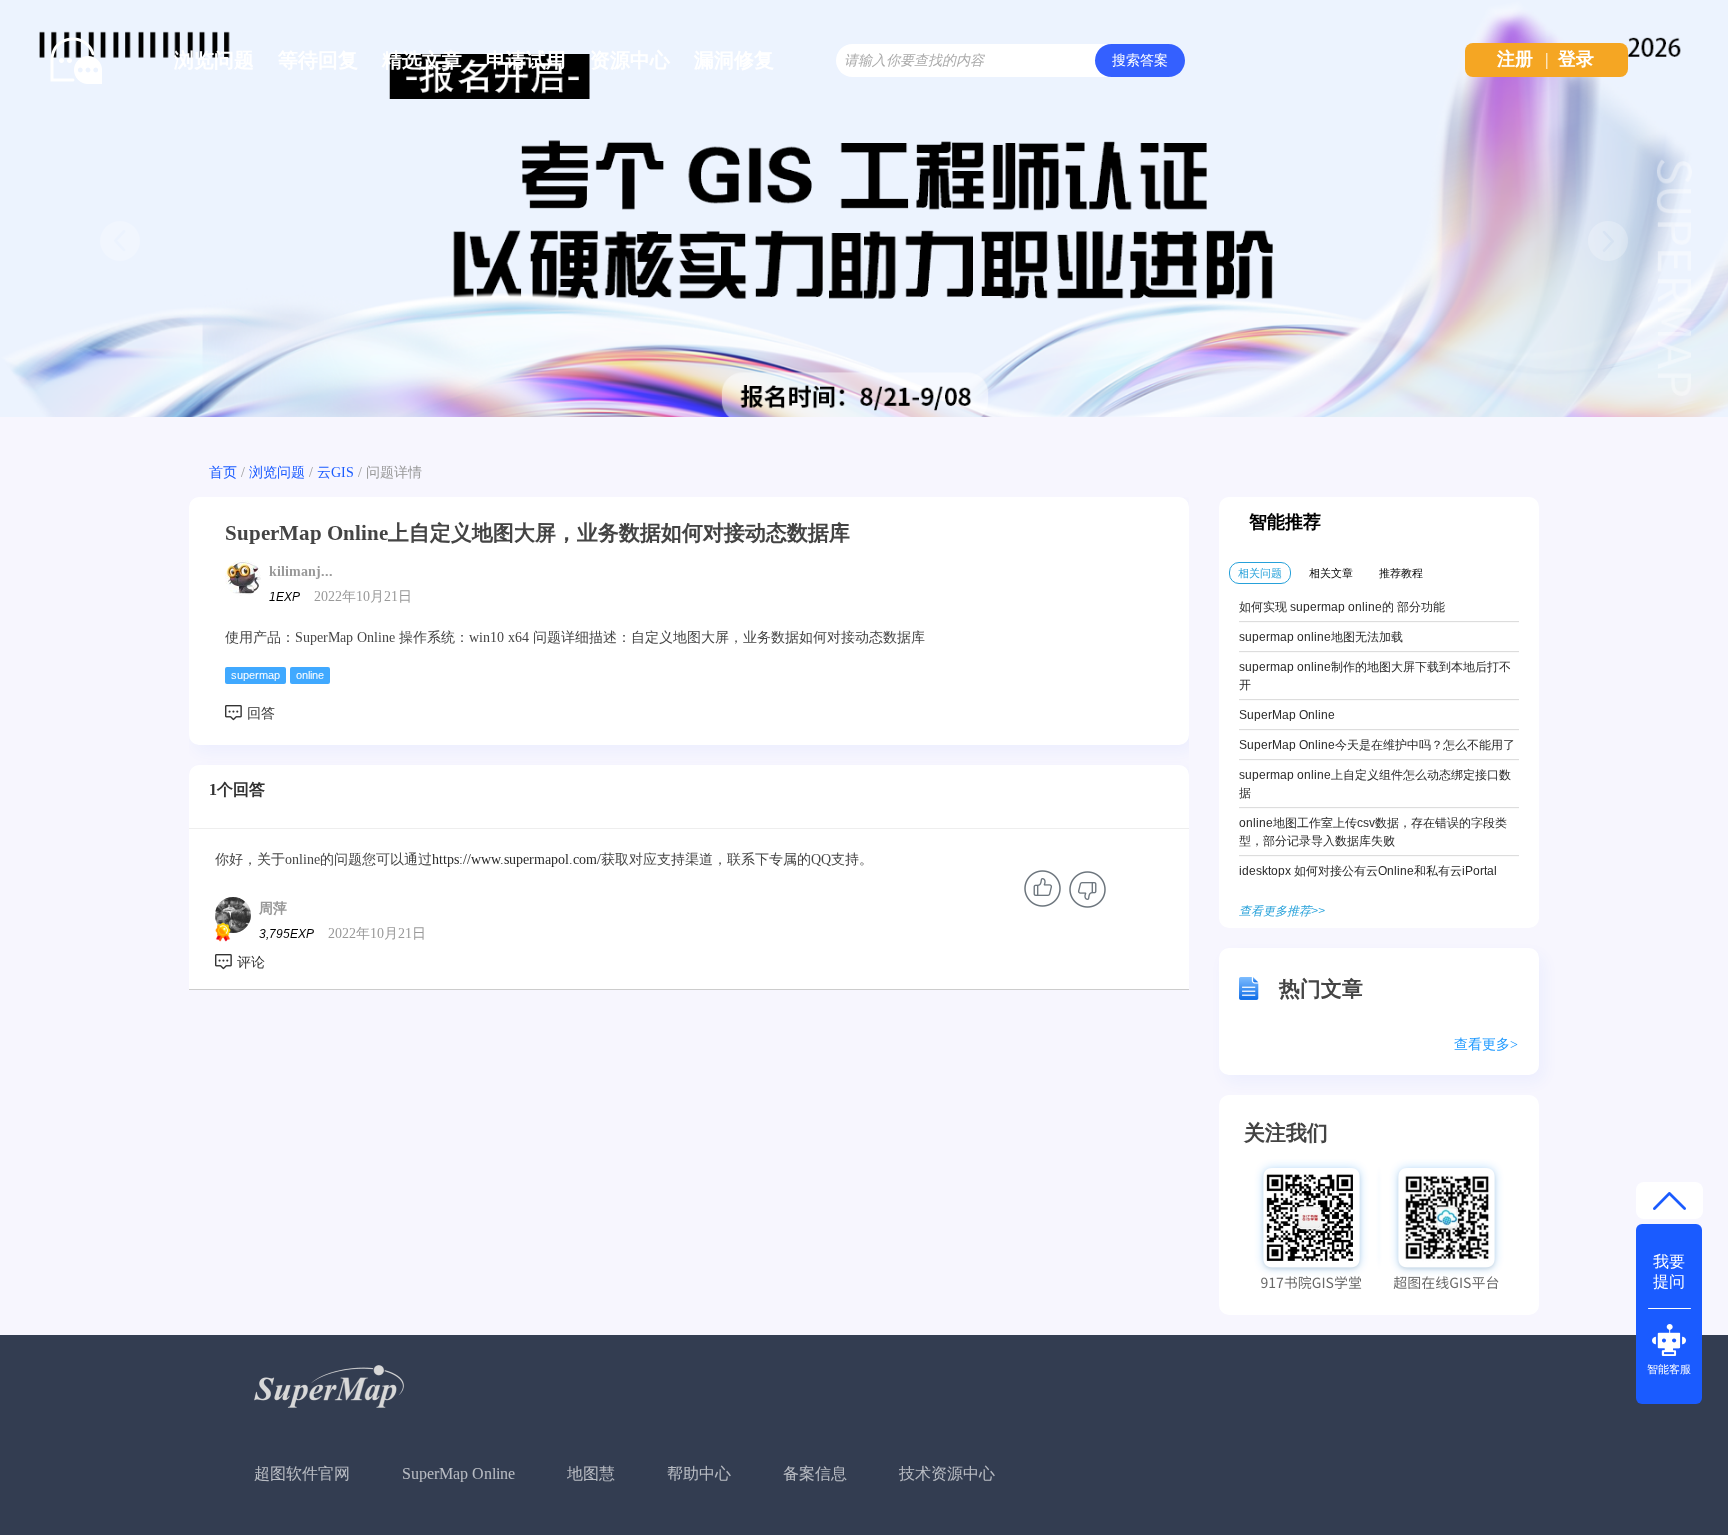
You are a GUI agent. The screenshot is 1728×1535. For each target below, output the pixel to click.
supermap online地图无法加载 (1321, 637)
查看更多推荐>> (1282, 911)
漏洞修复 (734, 60)
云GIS (335, 472)
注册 (1515, 59)
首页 (223, 472)
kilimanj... (301, 571)
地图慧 (591, 1473)
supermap (255, 675)
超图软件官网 (302, 1473)
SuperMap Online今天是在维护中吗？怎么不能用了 (1377, 745)
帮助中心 (699, 1473)
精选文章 (422, 60)
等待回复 (318, 60)
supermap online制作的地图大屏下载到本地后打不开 (1375, 676)
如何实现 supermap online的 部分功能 (1342, 607)
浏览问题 (214, 60)
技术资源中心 (947, 1473)
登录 (1576, 59)
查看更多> (1486, 1044)
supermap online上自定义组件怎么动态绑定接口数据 (1375, 784)
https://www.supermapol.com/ (516, 859)
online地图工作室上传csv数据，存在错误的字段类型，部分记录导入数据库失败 (1373, 832)
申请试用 (526, 60)
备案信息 (815, 1473)
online (310, 675)
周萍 (273, 908)
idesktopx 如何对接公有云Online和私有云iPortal (1368, 871)
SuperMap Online (1287, 715)
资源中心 (630, 60)
